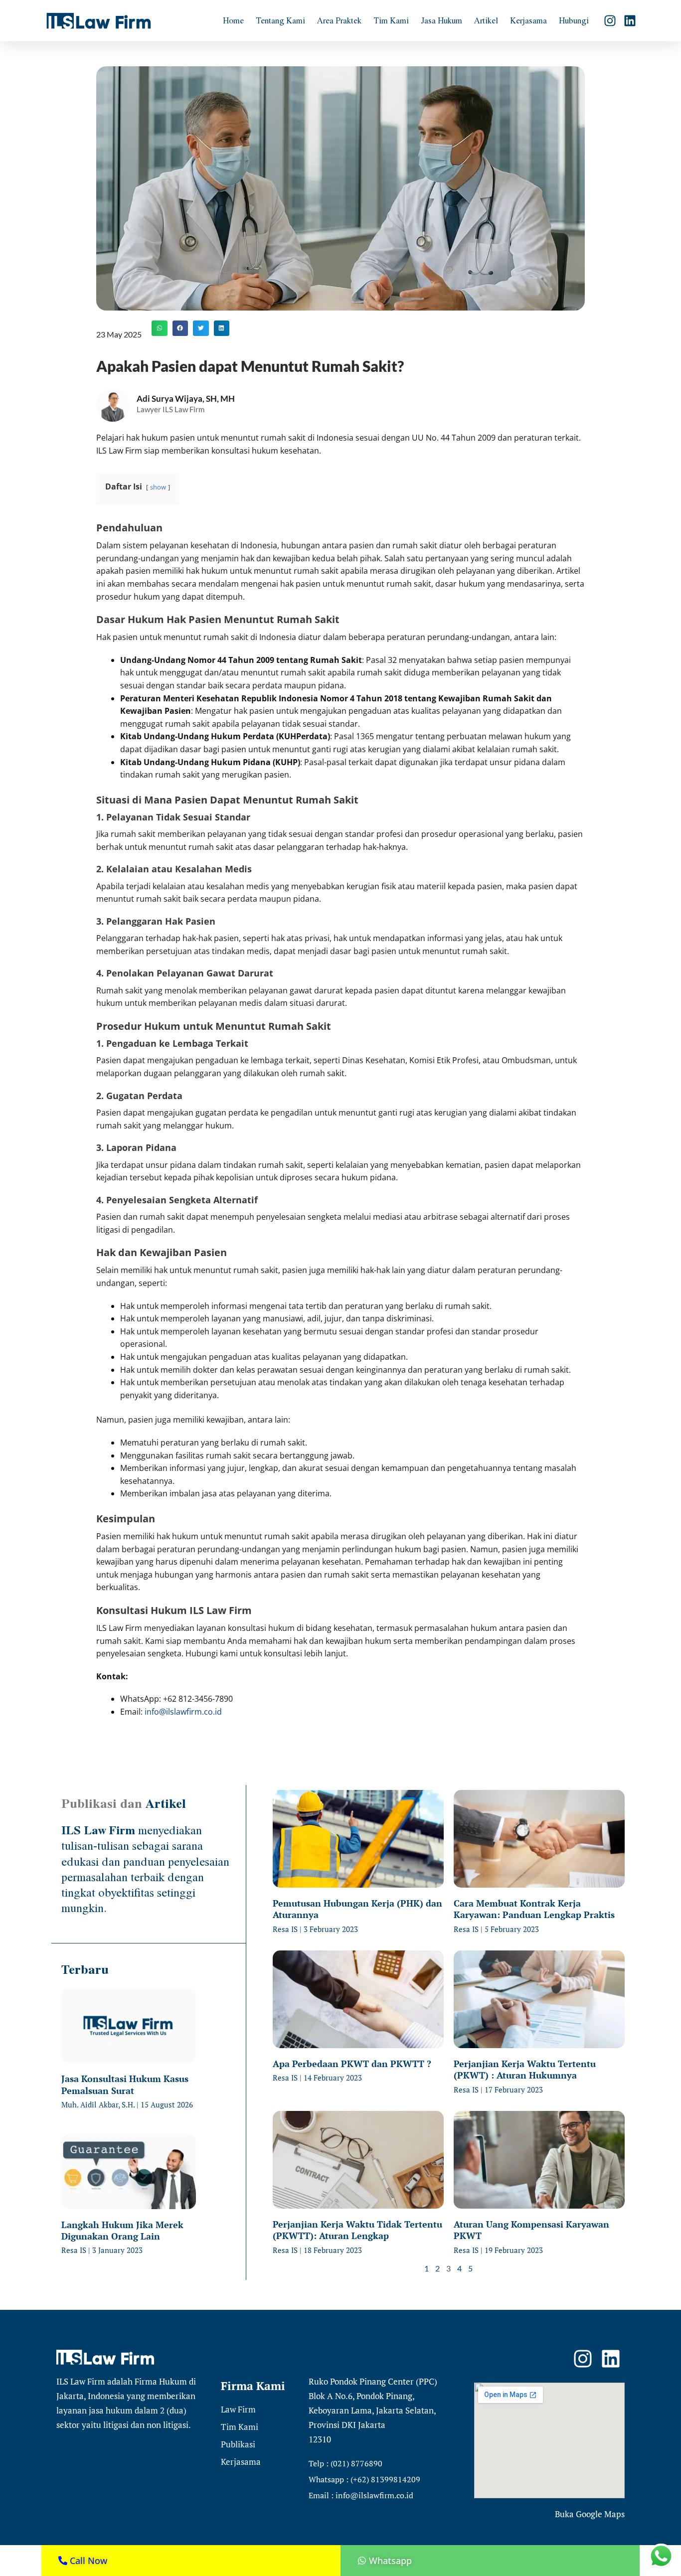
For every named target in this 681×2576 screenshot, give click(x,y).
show (158, 487)
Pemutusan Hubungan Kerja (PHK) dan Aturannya (357, 1909)
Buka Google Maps (590, 2514)
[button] (160, 328)
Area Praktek (339, 20)
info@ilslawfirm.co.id (183, 1712)
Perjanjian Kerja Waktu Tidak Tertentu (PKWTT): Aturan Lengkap (357, 2230)
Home (233, 20)
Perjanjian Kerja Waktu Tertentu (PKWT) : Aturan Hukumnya (525, 2069)
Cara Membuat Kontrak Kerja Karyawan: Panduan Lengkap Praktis (534, 1909)
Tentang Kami (280, 20)
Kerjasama (528, 20)
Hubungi (574, 20)
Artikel (486, 20)
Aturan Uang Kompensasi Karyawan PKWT (531, 2230)
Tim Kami (391, 20)
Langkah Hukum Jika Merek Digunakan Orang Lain (122, 2230)
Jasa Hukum (441, 20)
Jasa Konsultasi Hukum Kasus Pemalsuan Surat (125, 2084)
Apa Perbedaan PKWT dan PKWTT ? (352, 2064)
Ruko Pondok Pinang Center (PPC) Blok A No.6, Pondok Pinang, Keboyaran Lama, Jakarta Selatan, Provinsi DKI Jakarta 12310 (373, 2410)
